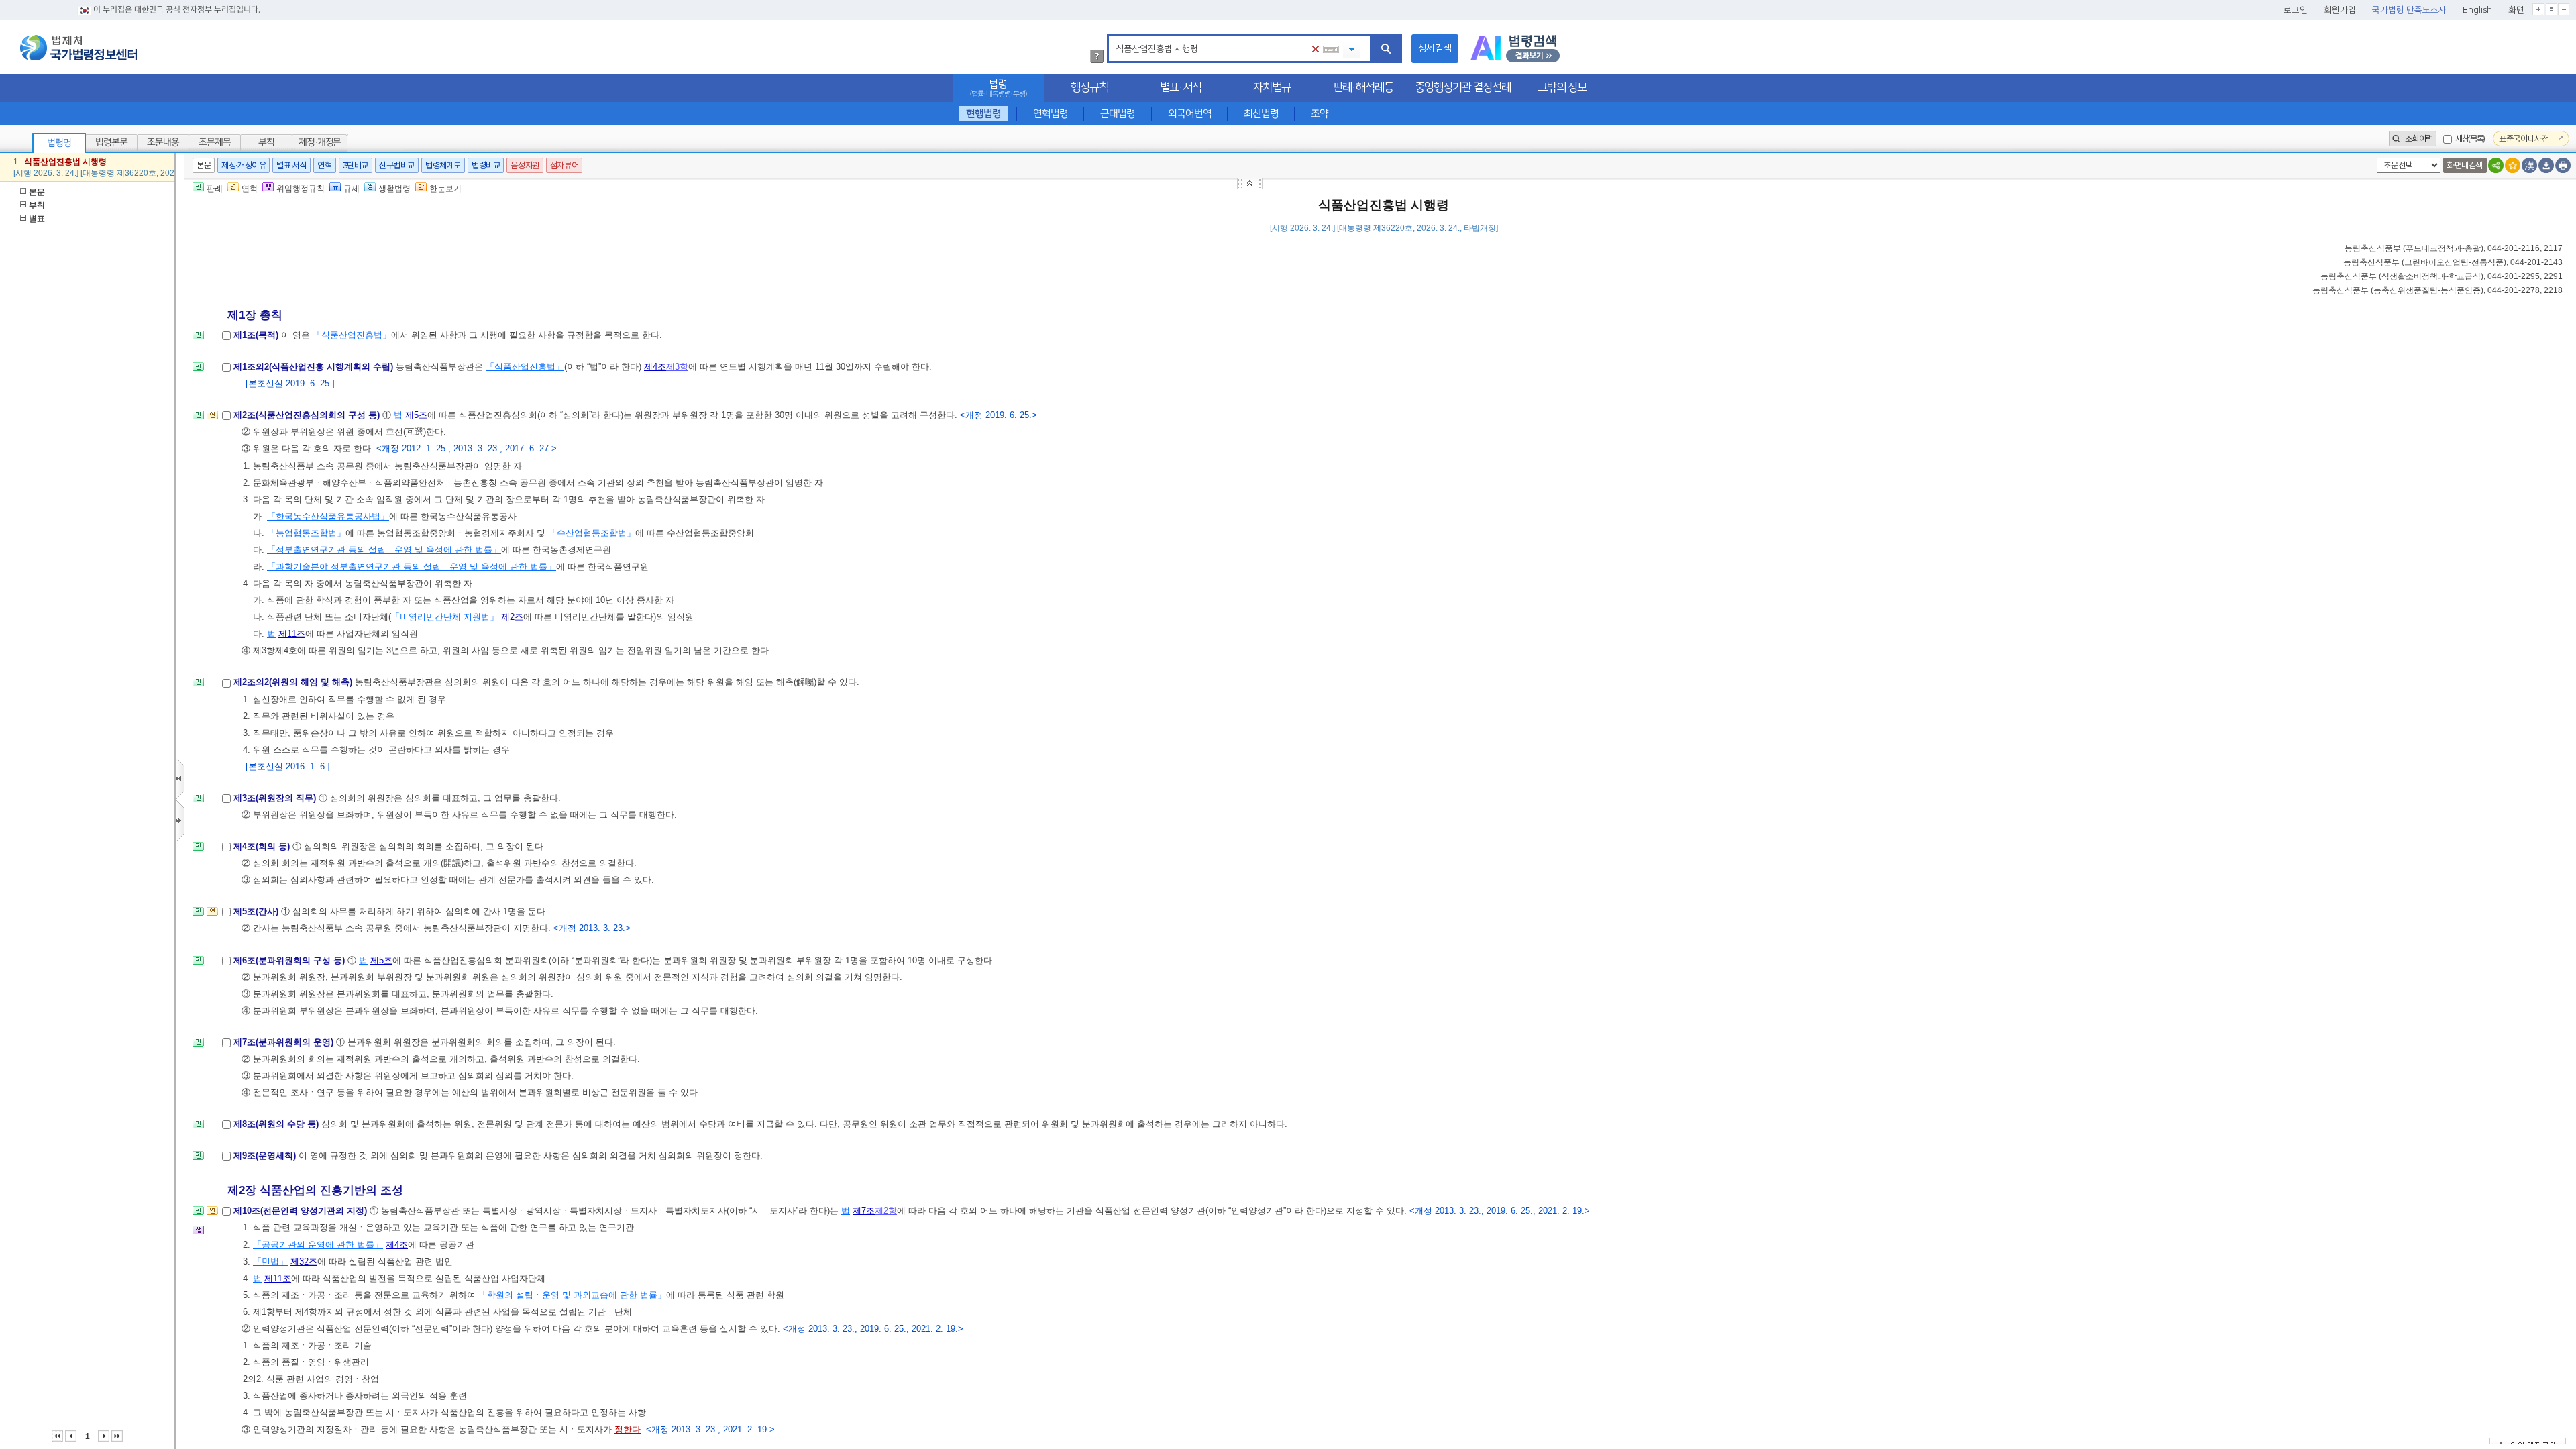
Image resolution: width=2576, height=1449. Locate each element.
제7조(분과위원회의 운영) (285, 1042)
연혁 (324, 165)
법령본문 (111, 142)
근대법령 (1118, 114)
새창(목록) (2470, 139)
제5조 (416, 415)
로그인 (2296, 10)
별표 (37, 219)
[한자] (2529, 165)
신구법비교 (397, 165)
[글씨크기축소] (2564, 9)
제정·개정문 (320, 142)
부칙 (266, 142)
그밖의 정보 (1562, 87)
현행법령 (983, 114)
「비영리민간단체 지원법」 (445, 617)
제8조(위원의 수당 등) (277, 1124)
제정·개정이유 (244, 165)
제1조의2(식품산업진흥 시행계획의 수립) (315, 367)
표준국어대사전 (2525, 139)
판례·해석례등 (1363, 87)
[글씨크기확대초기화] (2551, 9)
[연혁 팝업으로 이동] (212, 419)
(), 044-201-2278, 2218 (2437, 290)
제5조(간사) (257, 911)
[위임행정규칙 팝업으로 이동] (198, 1234)
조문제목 (215, 142)
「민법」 (270, 1262)
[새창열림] (1515, 49)
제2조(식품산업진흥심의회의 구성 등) (308, 415)
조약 (1320, 114)
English (2477, 10)
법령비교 (486, 165)
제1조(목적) (257, 335)
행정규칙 (1089, 87)
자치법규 (1272, 87)
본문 (37, 192)
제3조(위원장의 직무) (276, 798)
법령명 (59, 143)
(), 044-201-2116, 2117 (2454, 248)
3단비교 (356, 165)
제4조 (655, 367)
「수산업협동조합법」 (592, 533)
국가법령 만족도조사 (2409, 10)
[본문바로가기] (1251, 183)
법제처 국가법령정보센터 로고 (78, 48)
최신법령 (1261, 114)
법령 (998, 88)
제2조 (512, 617)
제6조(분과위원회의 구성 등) (290, 960)
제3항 (677, 367)
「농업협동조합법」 (306, 533)
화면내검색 (2465, 165)
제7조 (864, 1211)
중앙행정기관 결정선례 (1463, 87)
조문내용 (163, 142)
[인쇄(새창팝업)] (2563, 165)
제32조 (304, 1262)
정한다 (628, 1429)
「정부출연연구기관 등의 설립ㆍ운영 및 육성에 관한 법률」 (384, 550)
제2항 (886, 1211)
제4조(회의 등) (263, 846)
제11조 (292, 634)
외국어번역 (1190, 114)
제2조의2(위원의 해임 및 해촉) (294, 682)
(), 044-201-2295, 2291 (2441, 276)
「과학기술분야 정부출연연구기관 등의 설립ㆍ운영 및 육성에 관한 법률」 (412, 567)
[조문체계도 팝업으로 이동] (198, 339)
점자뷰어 (564, 165)
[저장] (2546, 165)
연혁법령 (1051, 114)
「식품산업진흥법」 (352, 335)
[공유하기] (2496, 165)
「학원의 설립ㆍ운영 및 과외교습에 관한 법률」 (572, 1295)
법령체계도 (443, 165)
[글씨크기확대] (2538, 9)
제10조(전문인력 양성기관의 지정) (302, 1211)
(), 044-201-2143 (2453, 262)
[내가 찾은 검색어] (1352, 50)
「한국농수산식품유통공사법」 (328, 516)
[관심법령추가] (2513, 165)
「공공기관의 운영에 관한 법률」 (318, 1245)
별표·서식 (1181, 87)
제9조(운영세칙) (266, 1156)
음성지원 (525, 165)
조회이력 (2418, 139)
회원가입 (2340, 10)
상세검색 (1435, 48)
